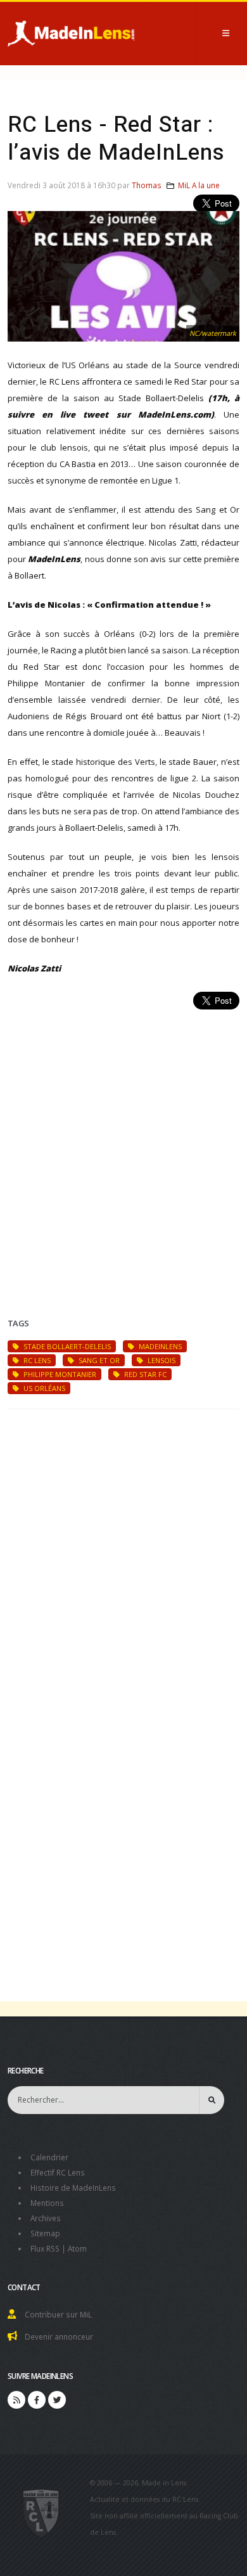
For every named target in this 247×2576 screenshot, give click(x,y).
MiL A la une (199, 185)
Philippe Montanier (59, 1374)
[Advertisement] (123, 1148)
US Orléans (43, 1388)
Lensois (161, 1360)
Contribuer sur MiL (58, 2314)
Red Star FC (144, 1374)
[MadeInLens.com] (41, 2513)
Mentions (47, 2203)
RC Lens (36, 1360)
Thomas (147, 185)
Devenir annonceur (59, 2336)
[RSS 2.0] (16, 2400)
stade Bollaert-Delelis (66, 1346)
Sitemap (45, 2233)
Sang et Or (98, 1360)
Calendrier (49, 2157)
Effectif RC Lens (58, 2172)
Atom (77, 2248)
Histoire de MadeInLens (73, 2188)
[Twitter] (57, 2400)
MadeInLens (159, 1346)
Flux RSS (45, 2248)
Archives (46, 2218)
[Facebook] (37, 2400)
